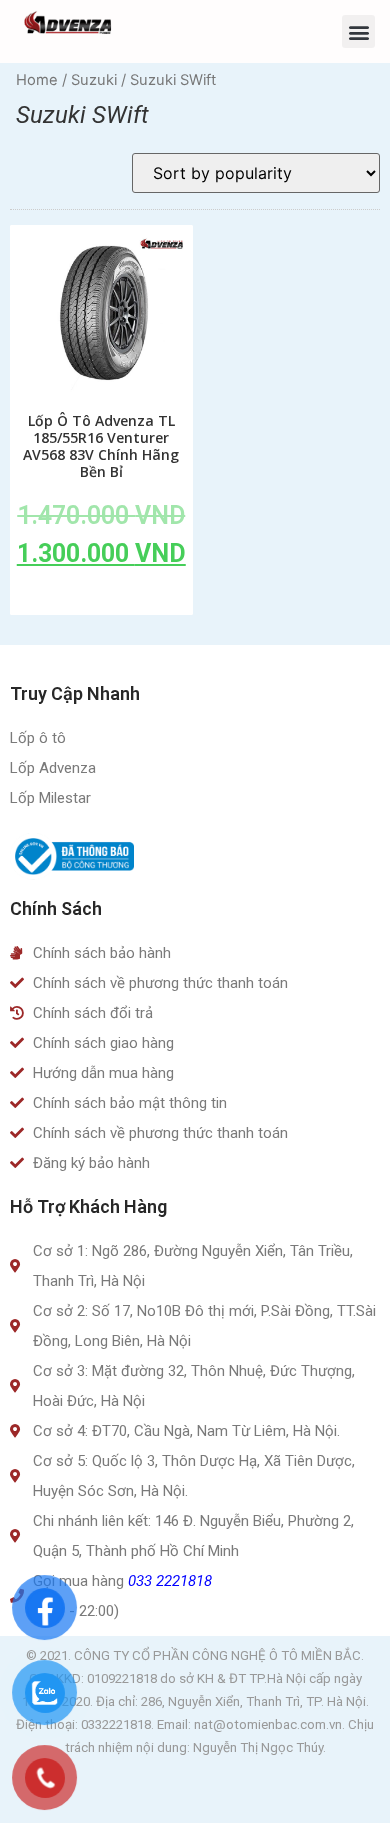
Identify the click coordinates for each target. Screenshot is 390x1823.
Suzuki (94, 80)
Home (37, 80)
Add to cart (101, 599)
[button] (358, 31)
